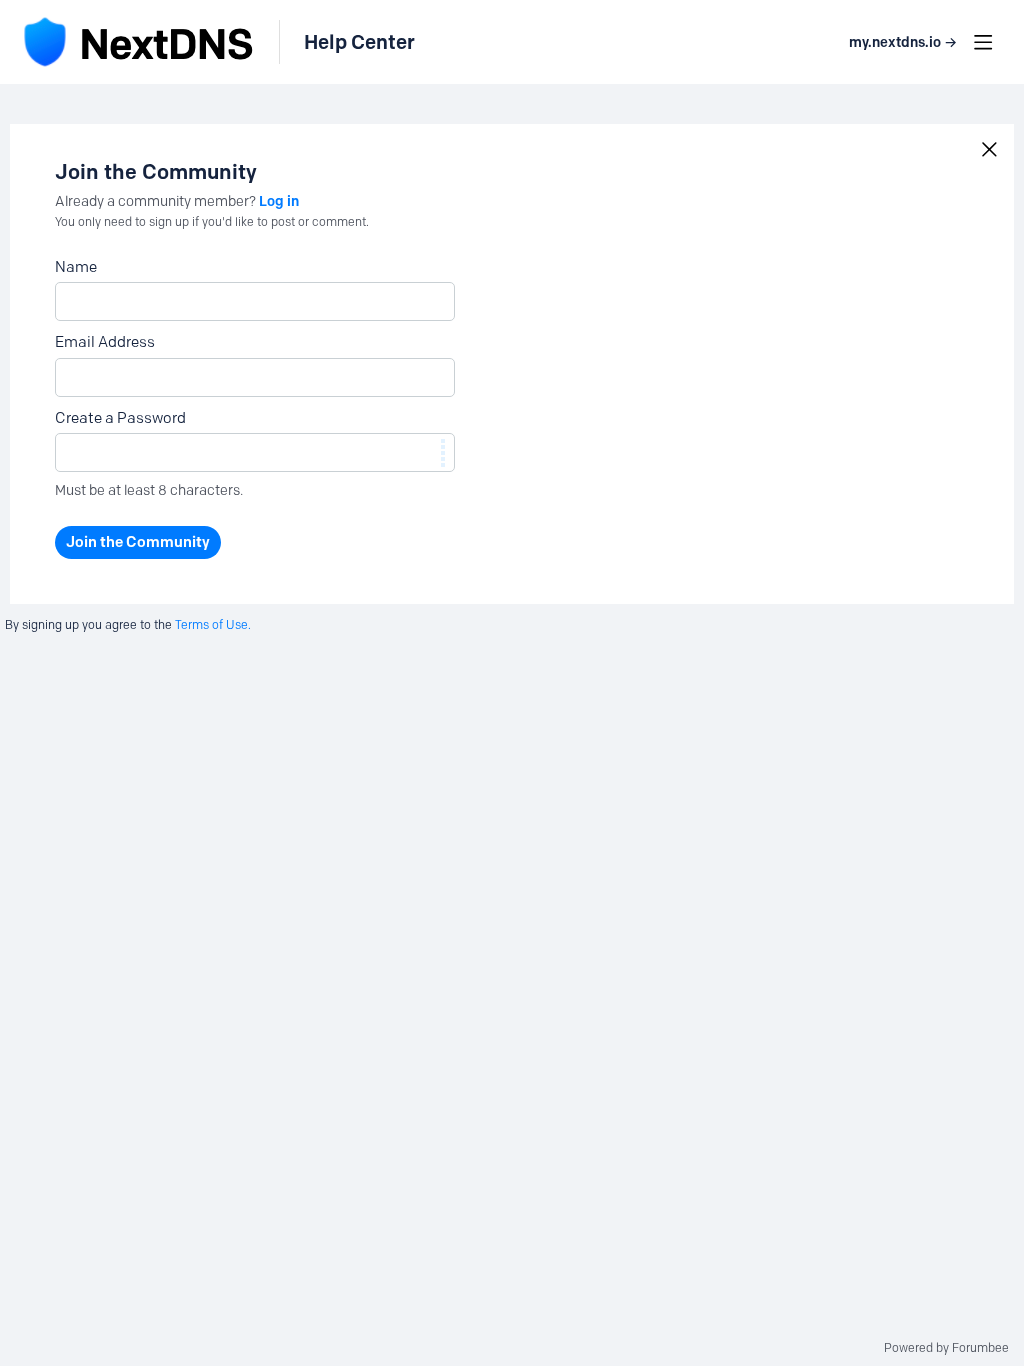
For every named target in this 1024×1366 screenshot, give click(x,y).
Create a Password (120, 418)
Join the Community (138, 542)
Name (76, 267)
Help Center (359, 42)
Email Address (105, 342)
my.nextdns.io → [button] (903, 42)
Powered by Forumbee (946, 1348)
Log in (279, 201)
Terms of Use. (213, 624)
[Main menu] (983, 42)
